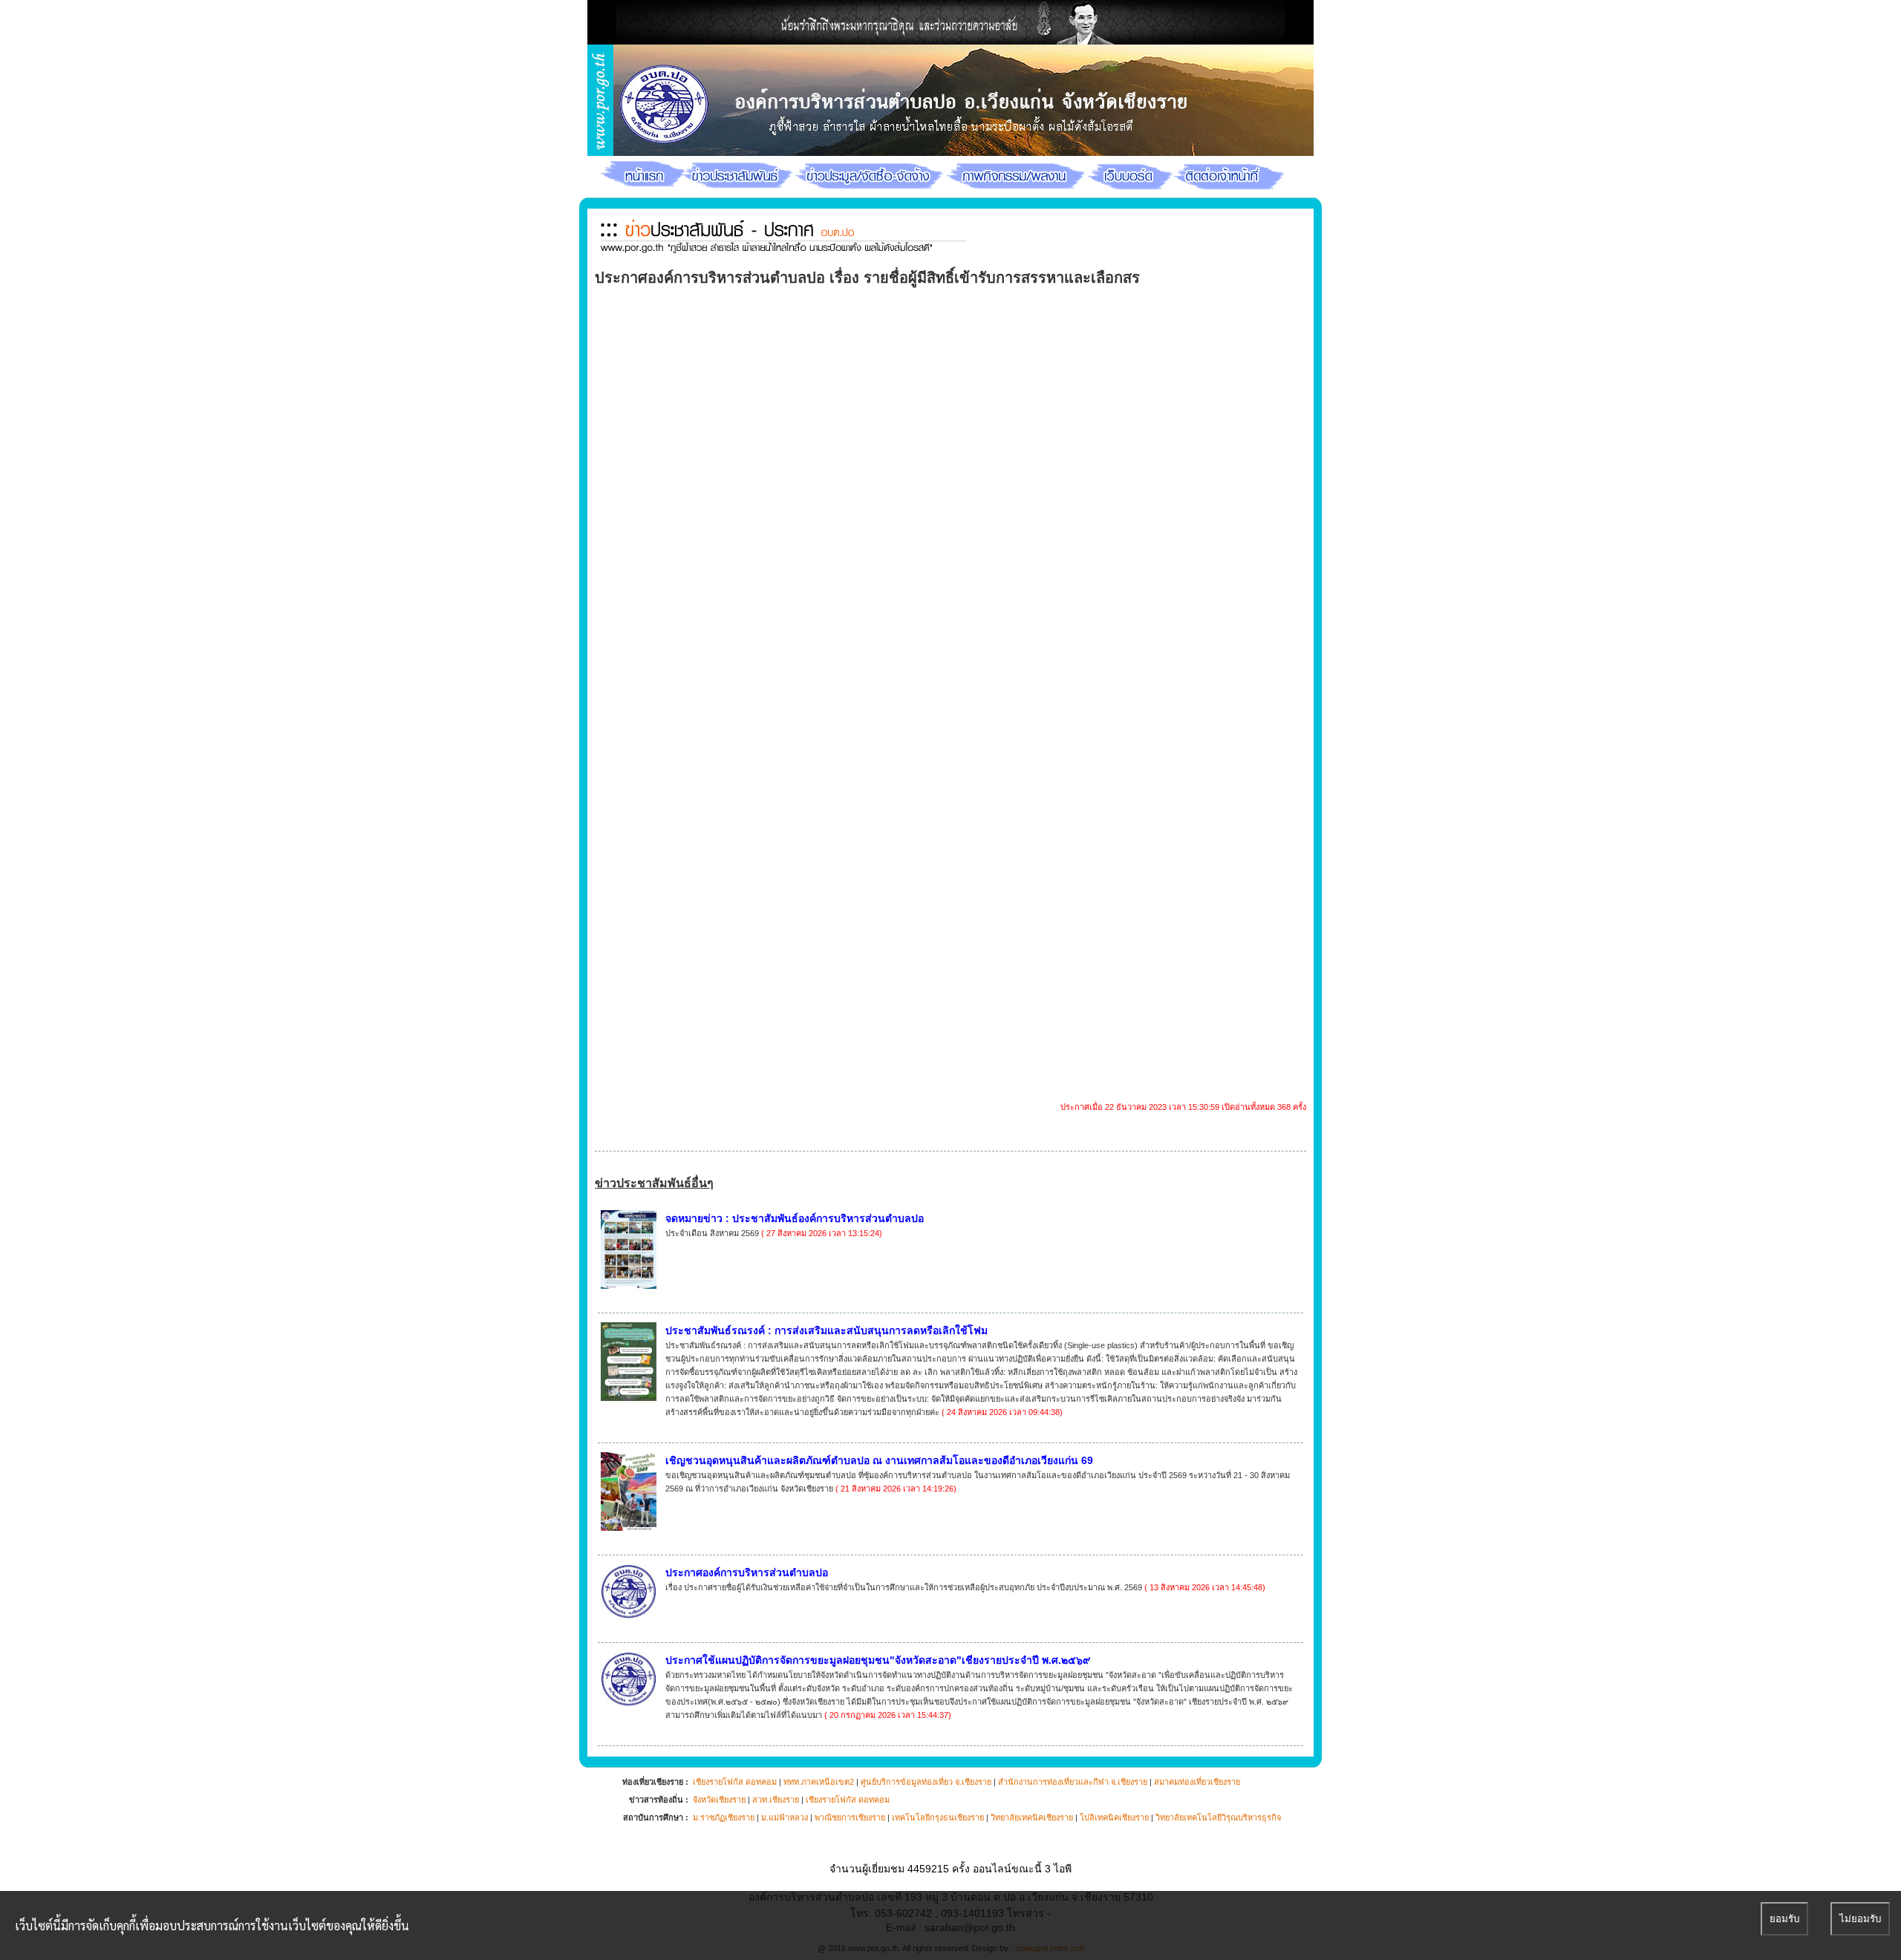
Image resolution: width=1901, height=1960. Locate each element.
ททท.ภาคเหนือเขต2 (819, 1782)
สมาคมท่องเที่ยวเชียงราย (1197, 1782)
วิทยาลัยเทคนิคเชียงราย (1032, 1817)
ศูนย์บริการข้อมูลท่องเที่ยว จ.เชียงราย (926, 1782)
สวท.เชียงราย (776, 1800)
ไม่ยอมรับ (1860, 1919)
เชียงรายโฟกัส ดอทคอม (735, 1782)
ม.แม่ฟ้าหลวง (785, 1817)
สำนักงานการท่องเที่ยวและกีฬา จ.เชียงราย (1073, 1782)
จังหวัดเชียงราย (719, 1800)
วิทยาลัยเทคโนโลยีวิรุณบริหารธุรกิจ (1218, 1817)
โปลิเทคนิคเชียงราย (1114, 1817)
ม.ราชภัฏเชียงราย (724, 1817)
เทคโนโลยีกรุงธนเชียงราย (938, 1817)
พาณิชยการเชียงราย (850, 1817)
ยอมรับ (1784, 1919)
